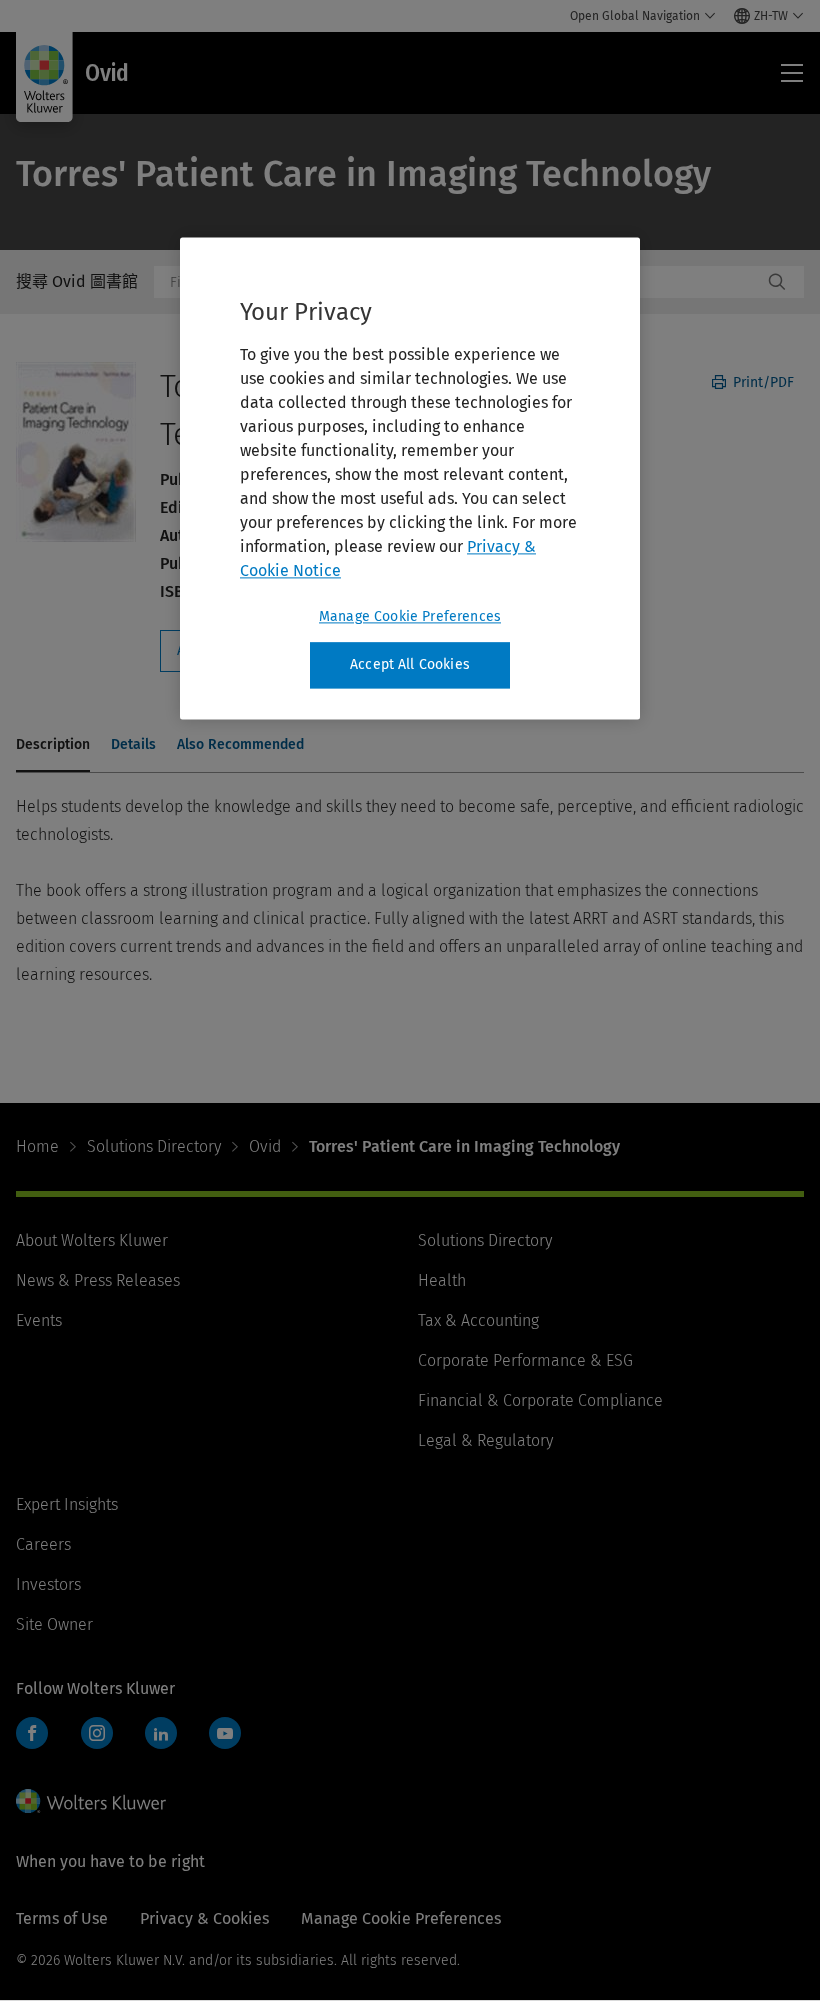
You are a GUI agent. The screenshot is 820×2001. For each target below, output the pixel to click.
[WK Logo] (91, 1801)
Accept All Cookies (410, 665)
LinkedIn (161, 1733)
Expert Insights (67, 1504)
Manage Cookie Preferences (410, 617)
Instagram (97, 1733)
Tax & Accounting (478, 1320)
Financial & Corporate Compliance (540, 1400)
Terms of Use (62, 1918)
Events (39, 1320)
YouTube (225, 1733)
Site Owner (54, 1624)
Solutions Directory (154, 1146)
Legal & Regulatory (485, 1440)
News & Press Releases (98, 1280)
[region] (410, 479)
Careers (43, 1544)
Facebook (32, 1733)
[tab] (53, 746)
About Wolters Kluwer (92, 1240)
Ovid (265, 1146)
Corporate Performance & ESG (525, 1360)
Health (442, 1280)
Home (37, 1146)
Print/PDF (761, 382)
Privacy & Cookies (204, 1918)
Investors (48, 1584)
